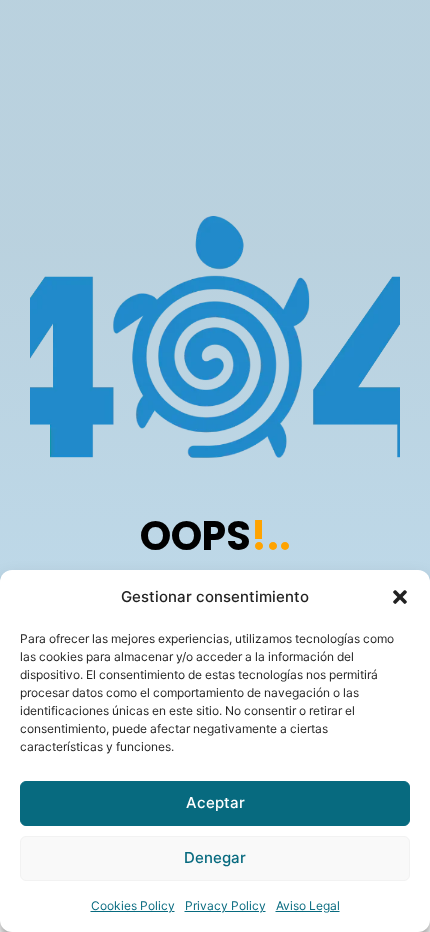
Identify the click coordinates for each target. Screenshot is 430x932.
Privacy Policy (225, 905)
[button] (400, 597)
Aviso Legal (308, 905)
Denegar (215, 857)
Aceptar (215, 802)
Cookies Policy (133, 905)
